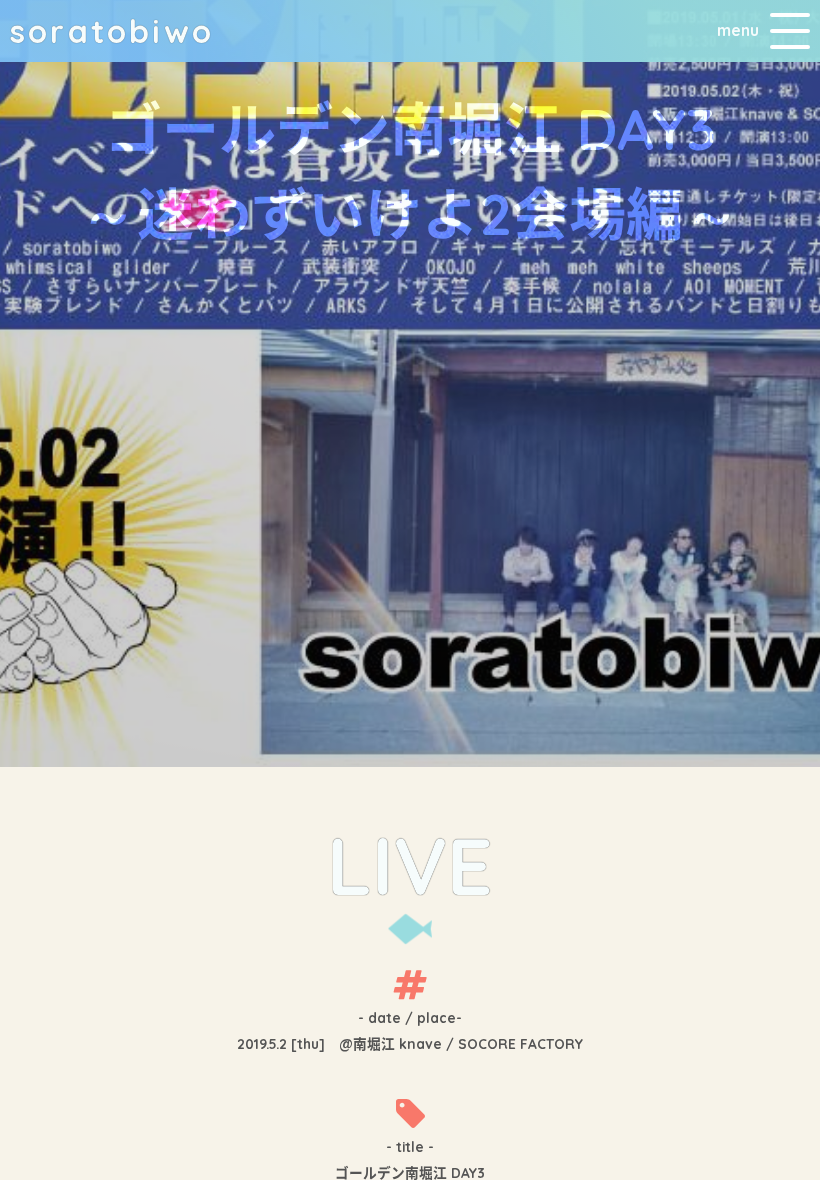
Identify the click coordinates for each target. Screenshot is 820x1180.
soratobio (112, 31)
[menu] (790, 31)
